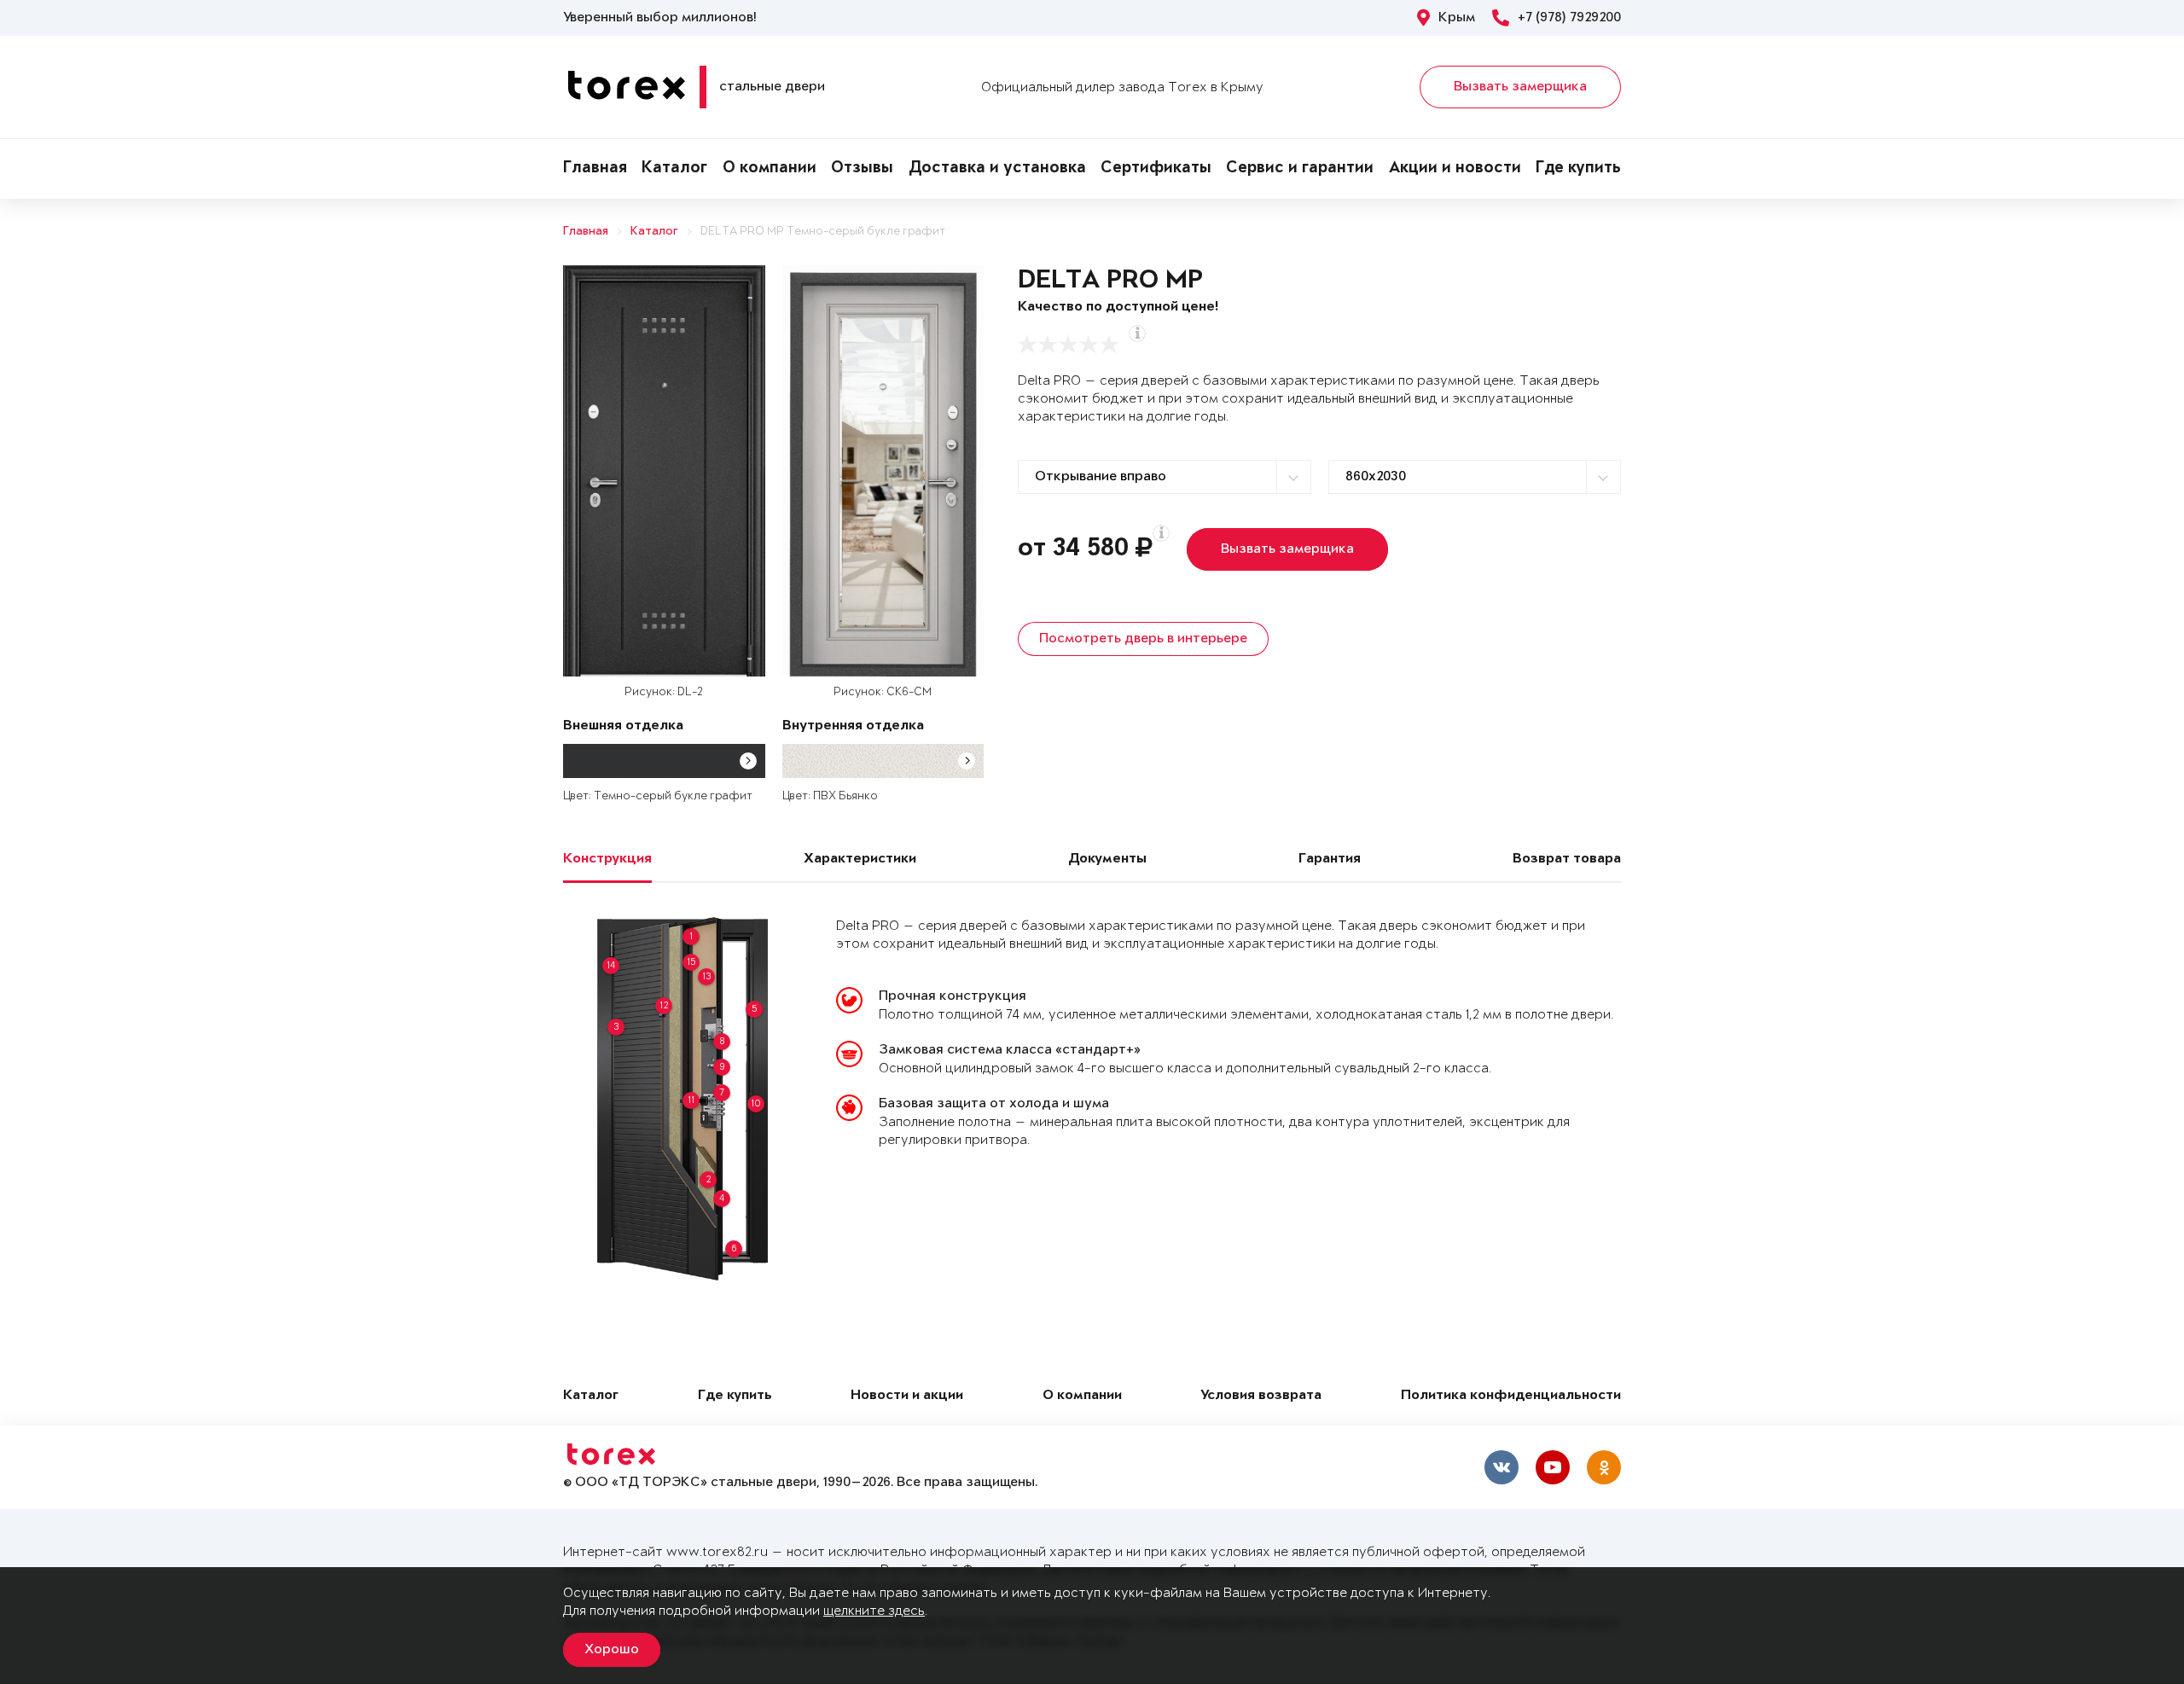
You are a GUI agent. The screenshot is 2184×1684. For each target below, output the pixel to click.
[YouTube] (1553, 1467)
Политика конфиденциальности (1511, 1396)
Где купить (1578, 169)
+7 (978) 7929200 (1569, 18)
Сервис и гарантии (1300, 169)
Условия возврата (1261, 1396)
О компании (770, 169)
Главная (595, 169)
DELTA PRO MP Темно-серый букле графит (823, 232)
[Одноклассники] (1604, 1467)
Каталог (674, 169)
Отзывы (862, 169)
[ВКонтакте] (1501, 1467)
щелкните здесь (874, 1611)
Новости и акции (907, 1396)
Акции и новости (1455, 169)
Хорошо (612, 1650)
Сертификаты (1156, 169)
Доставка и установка (997, 169)
